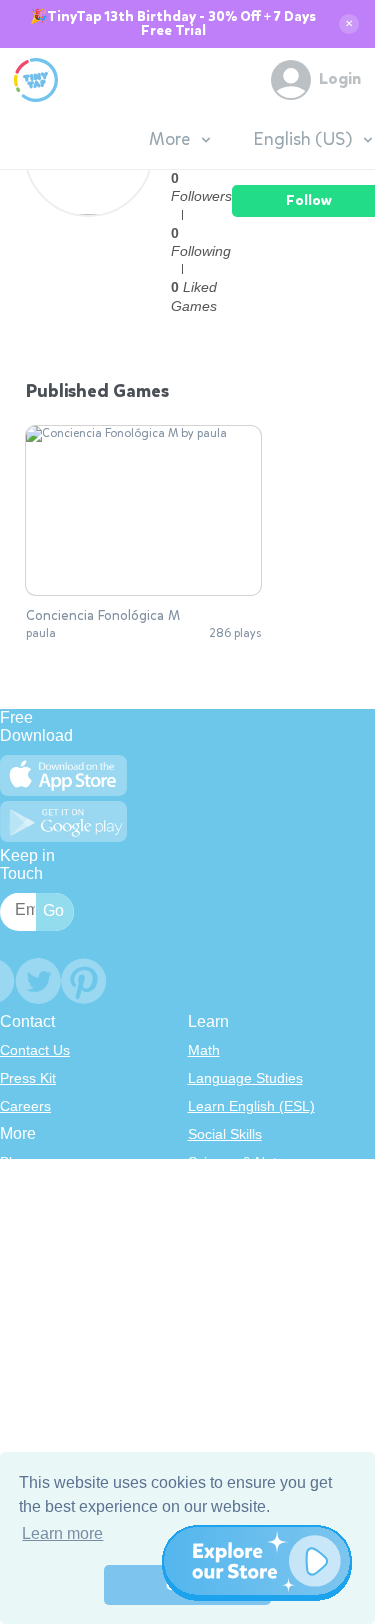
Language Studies (245, 1078)
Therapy (214, 1302)
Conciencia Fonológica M (103, 616)
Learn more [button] (62, 1533)
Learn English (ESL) (251, 1106)
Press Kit (28, 1078)
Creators (27, 1274)
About (18, 1190)
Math (204, 1050)
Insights (24, 1246)
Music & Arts (227, 1246)
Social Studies (232, 1274)
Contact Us (35, 1050)
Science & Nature (243, 1162)
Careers (25, 1106)
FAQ (14, 1218)
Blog (14, 1162)
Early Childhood (238, 1190)
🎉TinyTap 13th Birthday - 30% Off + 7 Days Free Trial (173, 24)
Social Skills (225, 1134)
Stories (210, 1218)
